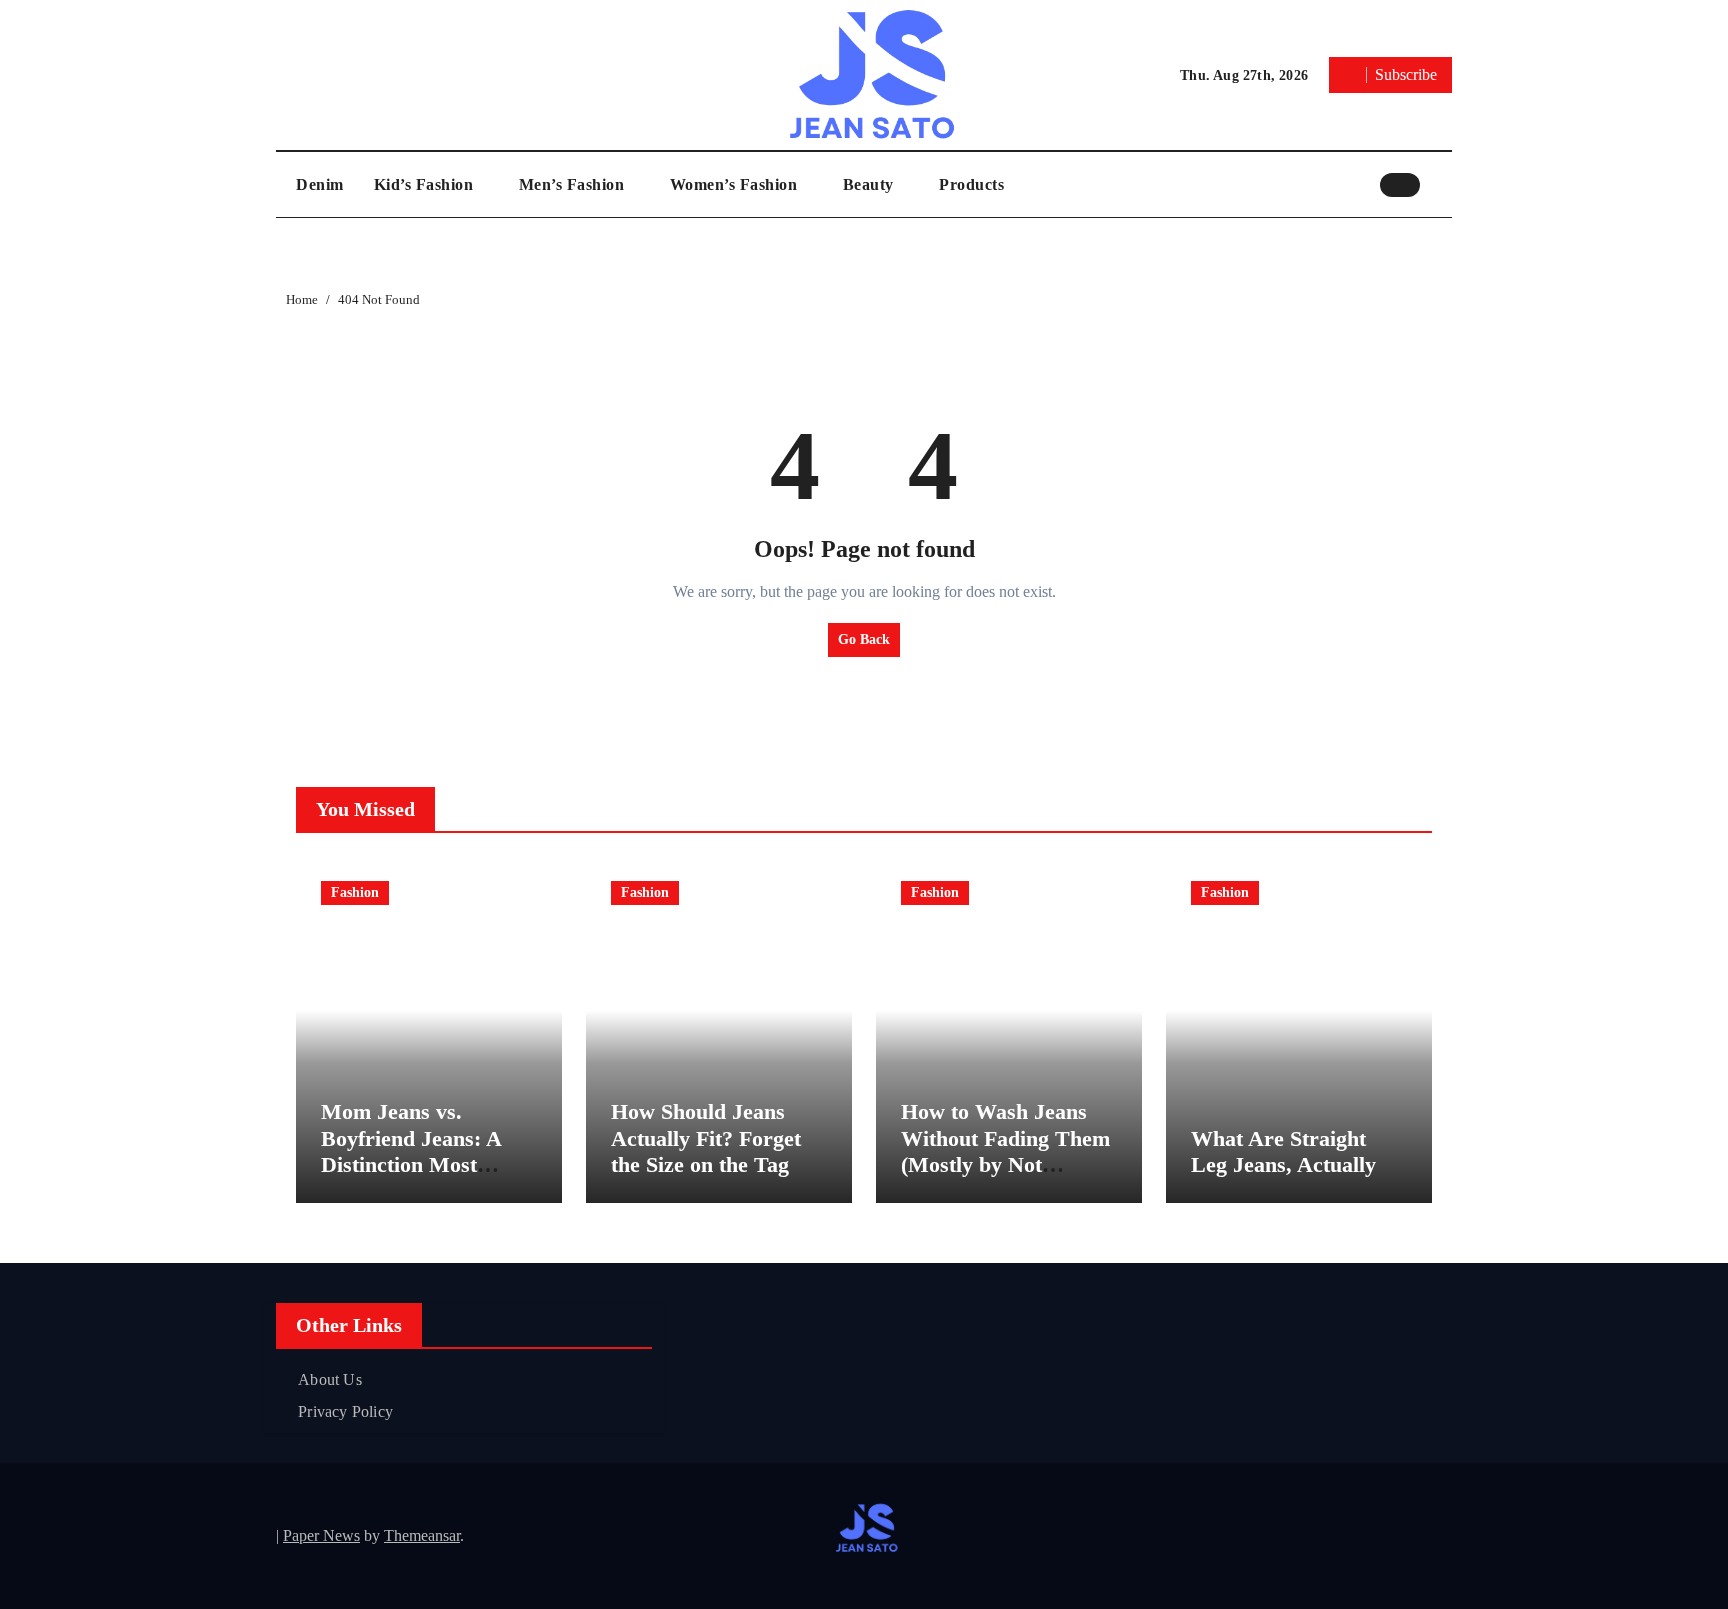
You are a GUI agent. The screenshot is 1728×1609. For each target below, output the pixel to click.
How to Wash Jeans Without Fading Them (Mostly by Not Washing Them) (1005, 1151)
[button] (1441, 184)
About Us (330, 1379)
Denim (320, 184)
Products (971, 184)
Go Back (864, 639)
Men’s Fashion (574, 184)
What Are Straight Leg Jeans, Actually (1283, 1151)
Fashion (355, 892)
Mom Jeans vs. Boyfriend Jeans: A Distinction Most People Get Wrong (411, 1151)
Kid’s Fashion (426, 184)
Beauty (871, 184)
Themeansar (422, 1535)
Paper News (321, 1535)
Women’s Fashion (736, 184)
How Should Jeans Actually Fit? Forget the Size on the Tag (706, 1138)
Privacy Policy (345, 1411)
